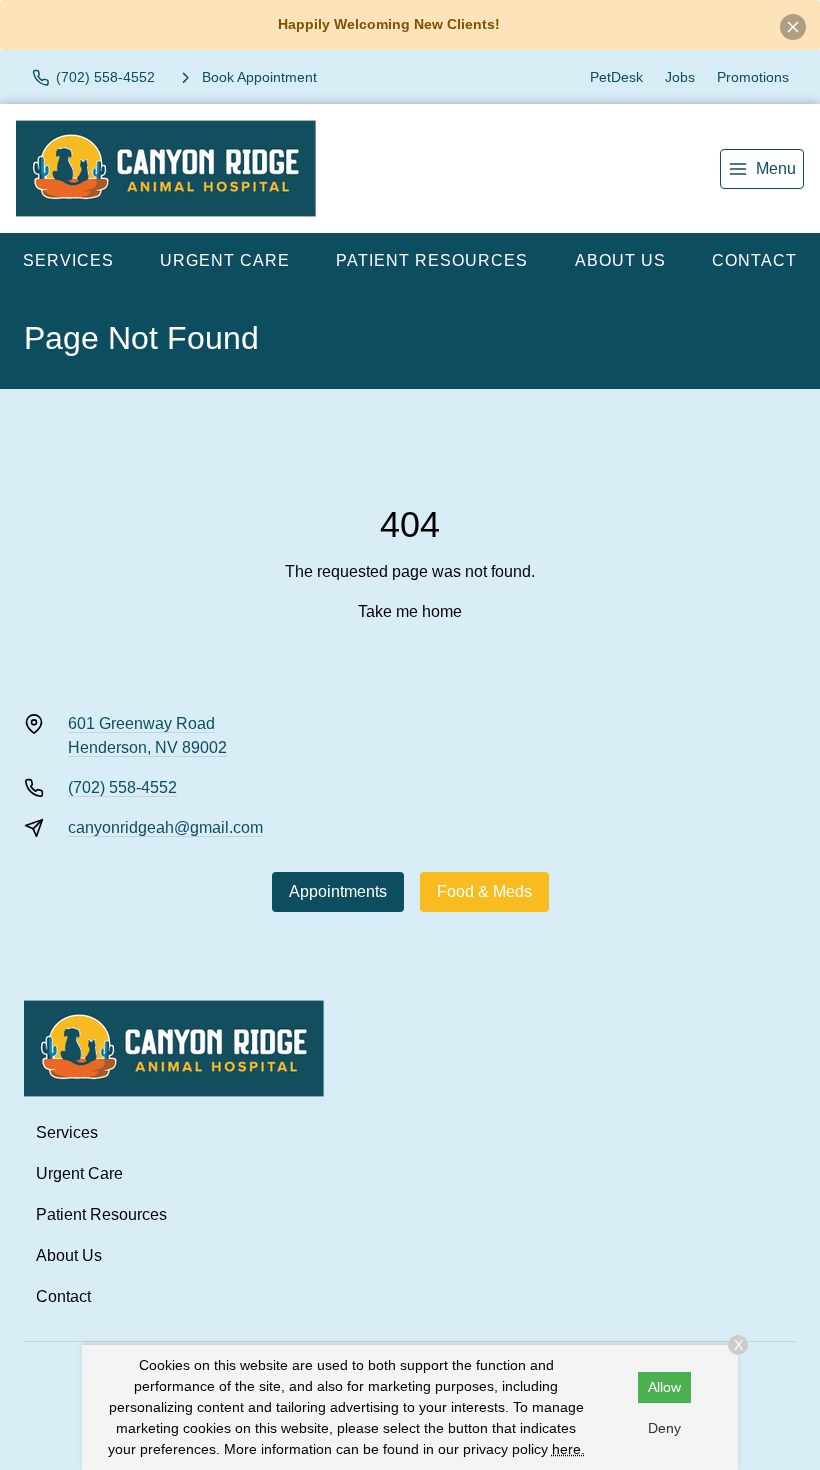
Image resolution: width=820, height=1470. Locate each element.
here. (568, 1449)
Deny (664, 1428)
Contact (754, 260)
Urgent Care (225, 260)
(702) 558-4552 (122, 787)
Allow (664, 1387)
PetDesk (616, 77)
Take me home (410, 611)
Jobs (680, 77)
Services (68, 260)
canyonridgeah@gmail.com (165, 827)
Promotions (753, 77)
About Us (620, 260)
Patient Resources (432, 260)
